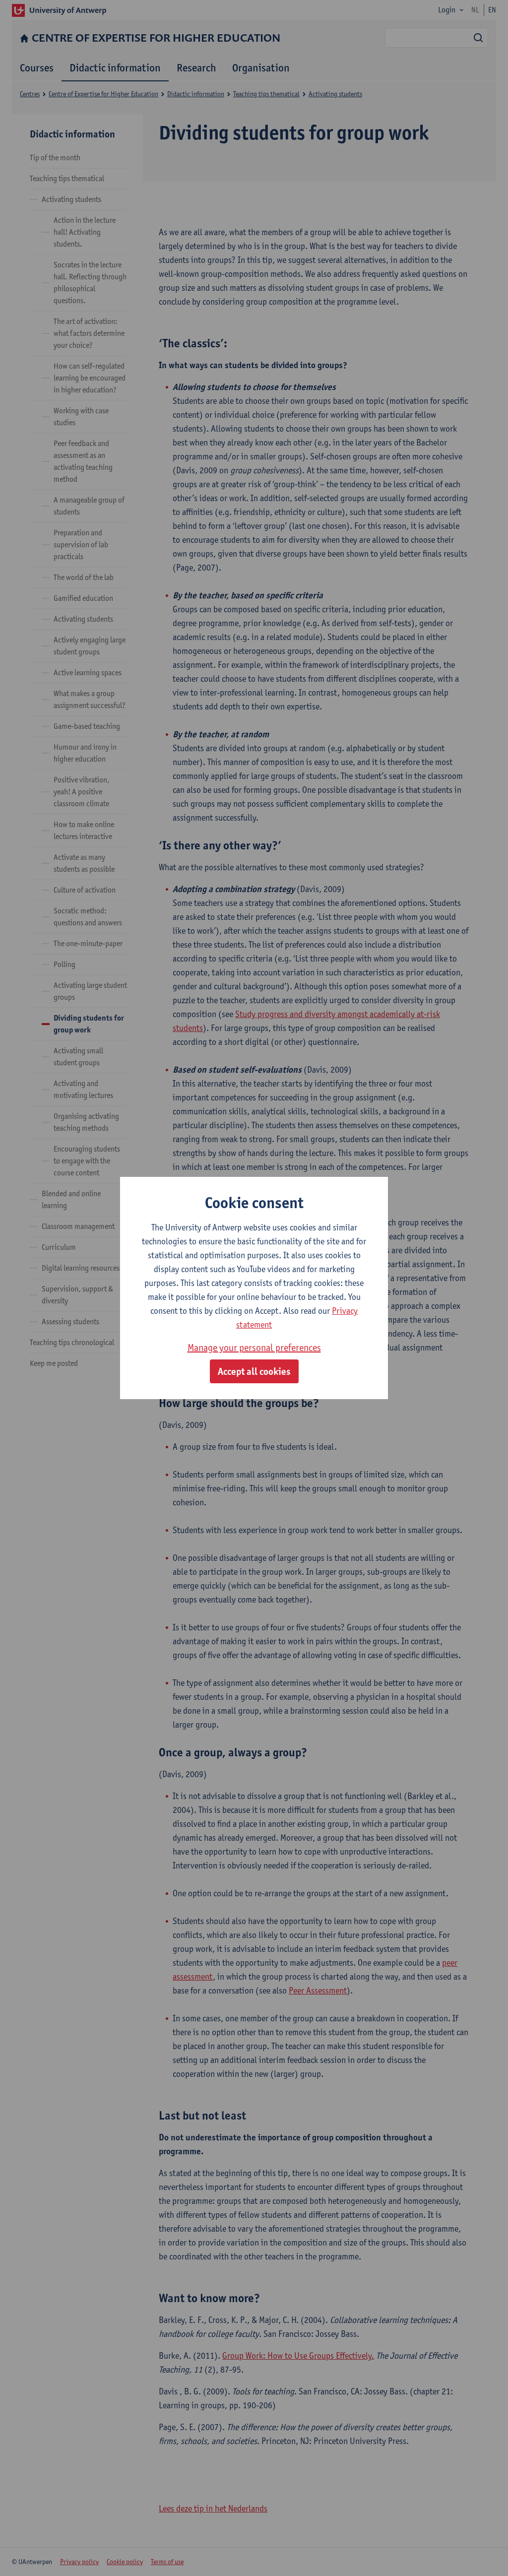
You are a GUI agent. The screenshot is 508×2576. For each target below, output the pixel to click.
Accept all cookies (254, 1371)
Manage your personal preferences (254, 1348)
